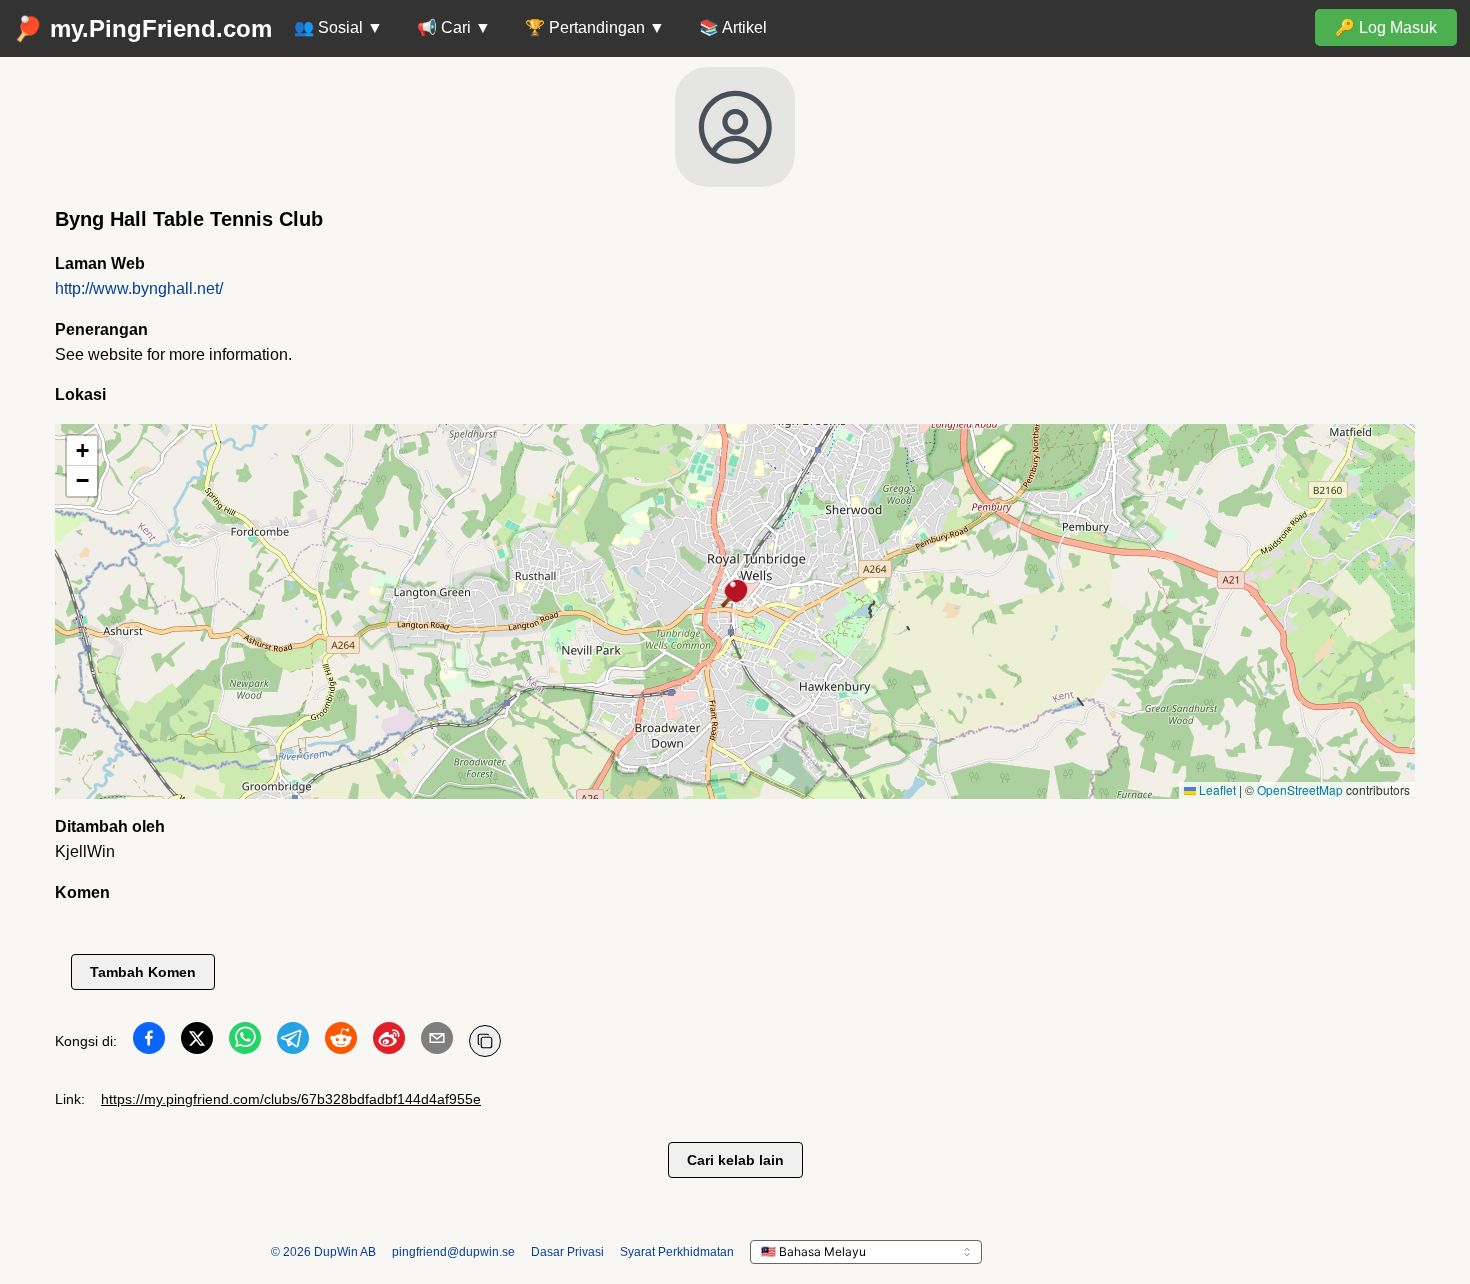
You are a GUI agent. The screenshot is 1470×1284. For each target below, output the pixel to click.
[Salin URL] (485, 1041)
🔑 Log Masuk (1386, 27)
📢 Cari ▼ (454, 27)
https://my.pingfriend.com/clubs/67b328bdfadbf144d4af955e (291, 1099)
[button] (735, 595)
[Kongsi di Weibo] (389, 1042)
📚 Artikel (733, 27)
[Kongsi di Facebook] (149, 1042)
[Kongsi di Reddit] (341, 1042)
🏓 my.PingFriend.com (142, 28)
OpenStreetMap (1300, 789)
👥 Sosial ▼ (338, 27)
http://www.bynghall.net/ (139, 288)
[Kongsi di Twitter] (197, 1042)
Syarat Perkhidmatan (677, 1252)
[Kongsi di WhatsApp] (245, 1042)
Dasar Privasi (567, 1252)
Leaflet (1216, 789)
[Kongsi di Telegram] (293, 1042)
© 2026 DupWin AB (323, 1252)
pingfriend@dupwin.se (453, 1252)
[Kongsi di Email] (437, 1042)
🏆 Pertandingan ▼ (595, 27)
